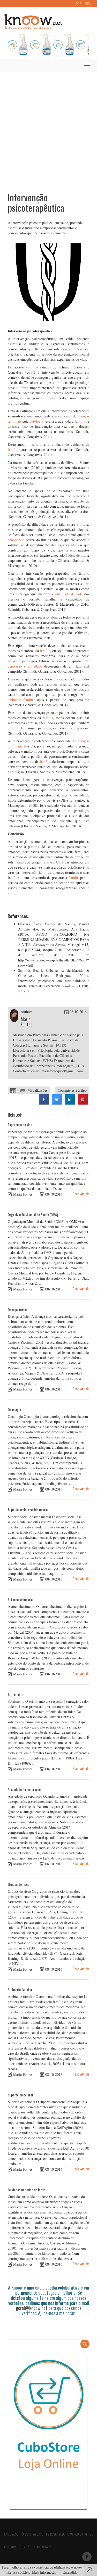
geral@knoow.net (32, 2308)
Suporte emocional (20, 2095)
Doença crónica (18, 1309)
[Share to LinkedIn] (70, 1103)
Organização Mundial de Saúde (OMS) (33, 1215)
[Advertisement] (48, 128)
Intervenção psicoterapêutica (36, 202)
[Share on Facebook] (44, 1103)
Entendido (70, 2572)
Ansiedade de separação (24, 1789)
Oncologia (14, 1409)
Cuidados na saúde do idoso (27, 2190)
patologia (36, 421)
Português (83, 3)
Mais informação (44, 2572)
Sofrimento (16, 1694)
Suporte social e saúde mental (28, 1509)
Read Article (81, 1194)
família (80, 421)
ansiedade (35, 666)
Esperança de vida (20, 1125)
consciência (16, 540)
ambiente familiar (21, 700)
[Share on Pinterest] (83, 1103)
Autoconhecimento (20, 1599)
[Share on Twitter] (57, 1103)
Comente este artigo (72, 1090)
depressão (15, 666)
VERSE (89, 2534)
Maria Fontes (27, 1022)
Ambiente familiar (20, 1989)
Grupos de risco (18, 1884)
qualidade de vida (69, 594)
